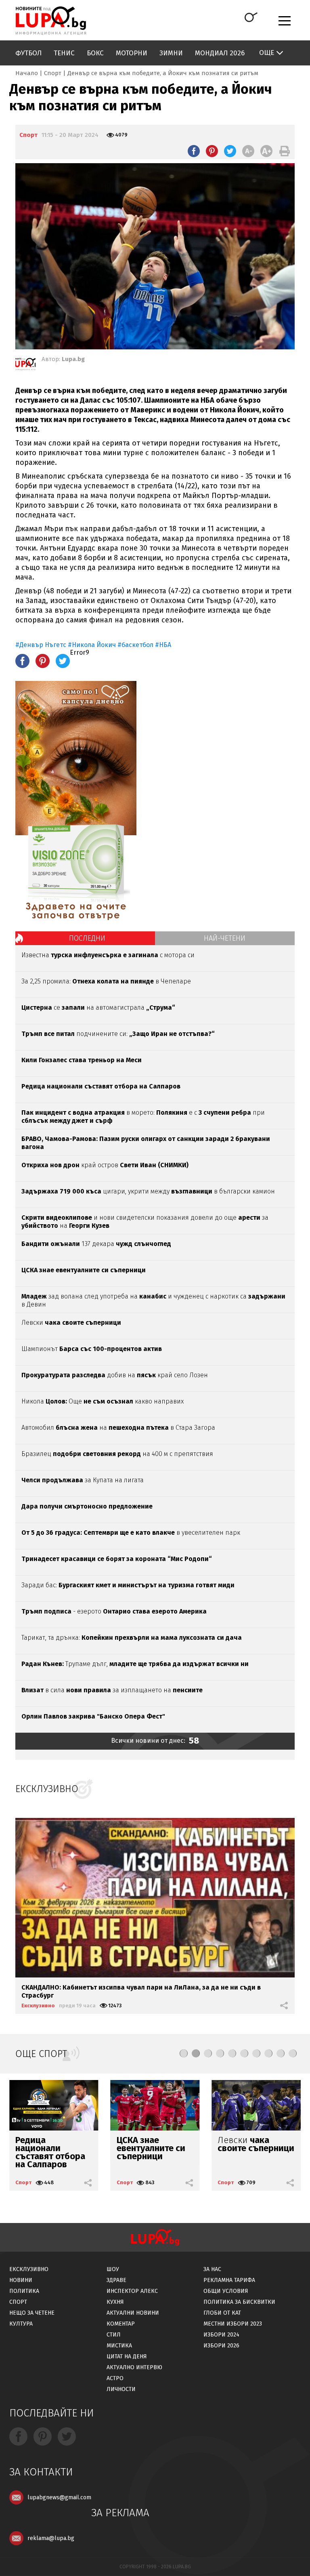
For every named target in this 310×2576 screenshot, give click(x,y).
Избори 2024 (221, 2335)
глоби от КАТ (222, 2313)
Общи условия (226, 2291)
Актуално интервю (134, 2367)
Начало (27, 73)
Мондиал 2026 (220, 53)
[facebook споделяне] (194, 151)
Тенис (64, 53)
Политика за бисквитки (239, 2302)
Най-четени (225, 938)
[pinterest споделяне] (212, 151)
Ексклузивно (38, 2006)
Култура (21, 2324)
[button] (184, 2053)
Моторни (132, 53)
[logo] (51, 21)
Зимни (171, 53)
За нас (212, 2269)
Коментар (121, 2324)
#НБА (163, 645)
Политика (24, 2291)
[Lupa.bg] (25, 366)
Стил (114, 2335)
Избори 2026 (221, 2346)
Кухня (115, 2302)
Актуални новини (133, 2313)
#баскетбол (135, 645)
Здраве (116, 2280)
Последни (87, 938)
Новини (21, 2280)
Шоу (113, 2269)
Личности (121, 2389)
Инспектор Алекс (132, 2291)
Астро (115, 2378)
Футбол (28, 53)
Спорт (53, 73)
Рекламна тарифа (229, 2280)
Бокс (95, 53)
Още (267, 53)
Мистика (119, 2346)
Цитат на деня (127, 2356)
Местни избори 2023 (233, 2324)
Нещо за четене (32, 2313)
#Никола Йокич (92, 645)
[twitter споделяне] (230, 151)
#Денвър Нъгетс (41, 645)
